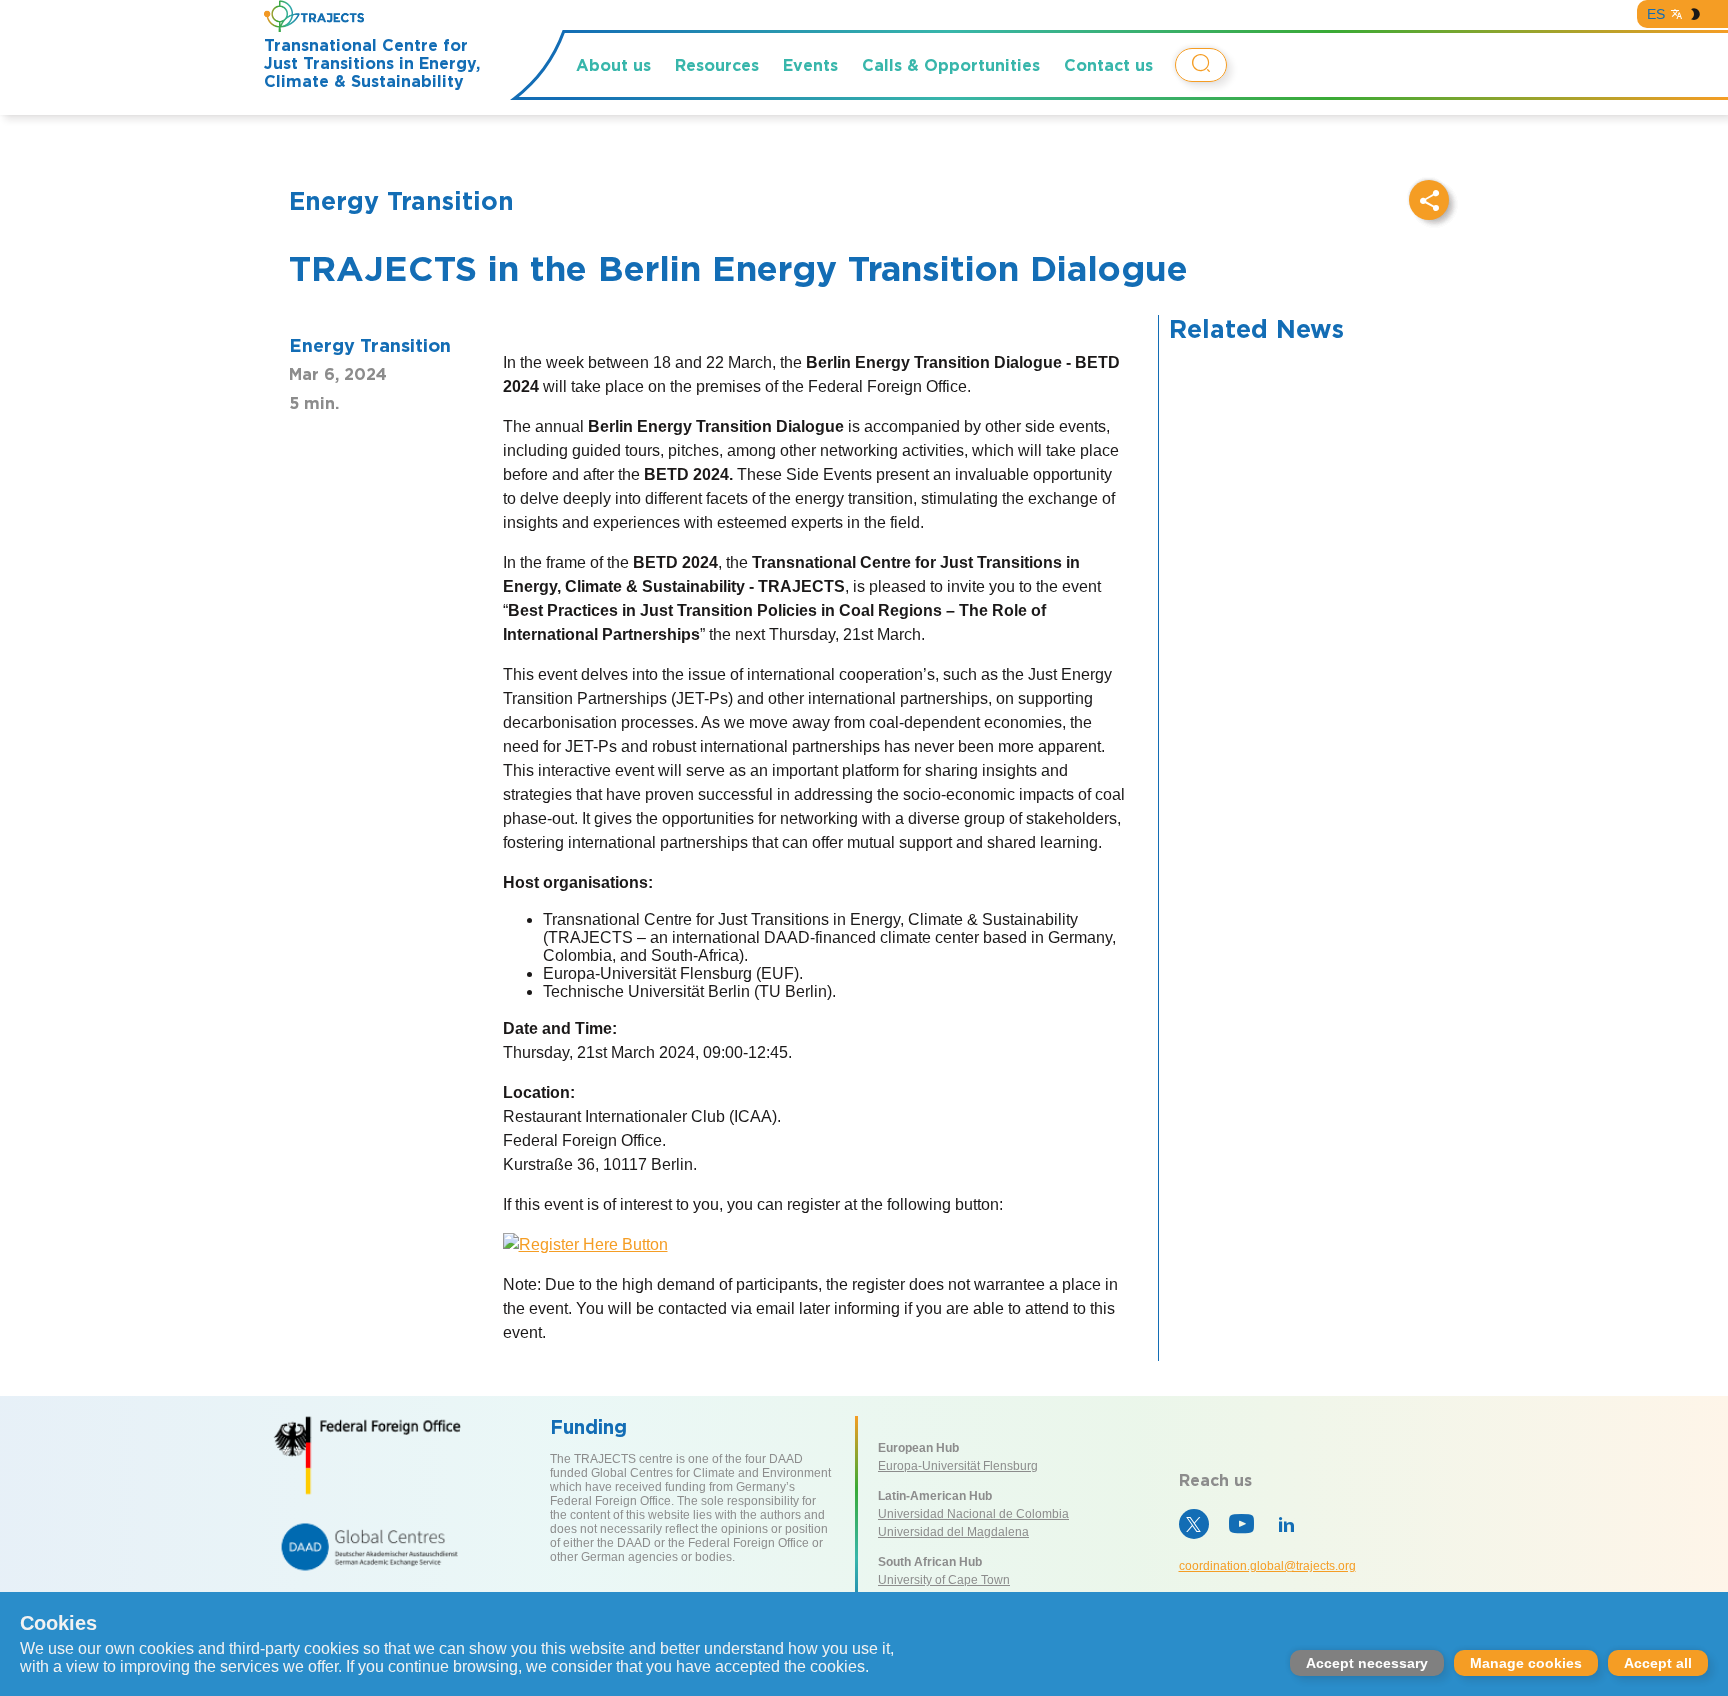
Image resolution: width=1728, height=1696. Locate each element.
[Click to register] (585, 1244)
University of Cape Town (944, 1580)
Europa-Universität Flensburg (958, 1466)
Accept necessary (1367, 1663)
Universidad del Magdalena (953, 1532)
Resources (717, 65)
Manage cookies (1526, 1663)
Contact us (1108, 65)
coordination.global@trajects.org (1267, 1566)
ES (1656, 14)
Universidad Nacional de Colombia (973, 1514)
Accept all (1658, 1663)
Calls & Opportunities (951, 65)
